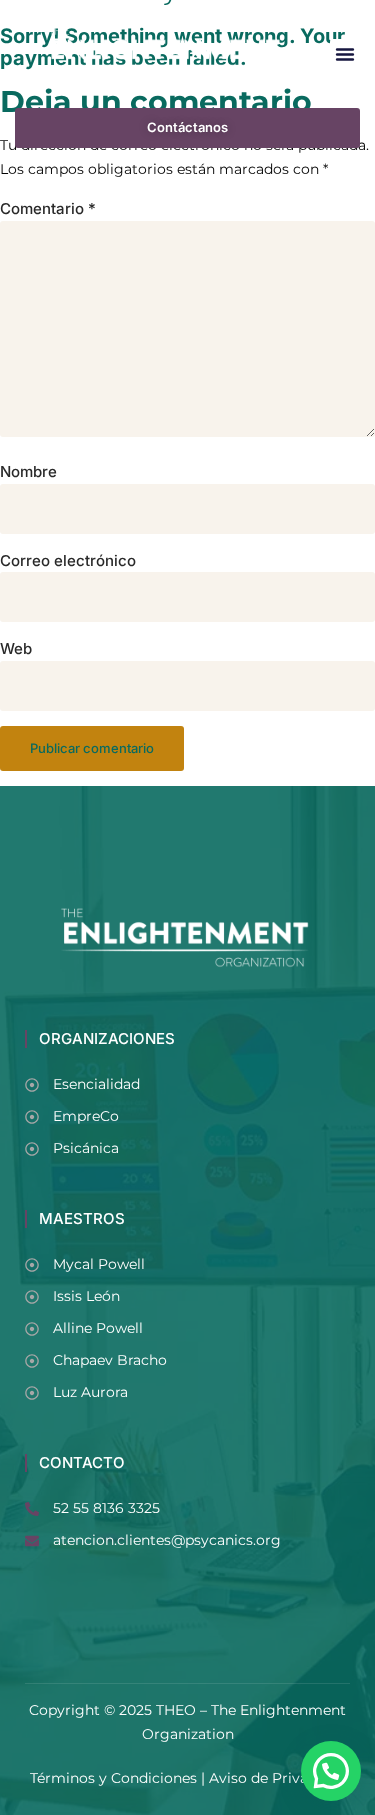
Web (16, 649)
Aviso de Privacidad (277, 1778)
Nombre (28, 472)
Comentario (48, 209)
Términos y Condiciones (113, 1778)
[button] (345, 54)
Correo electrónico (68, 561)
